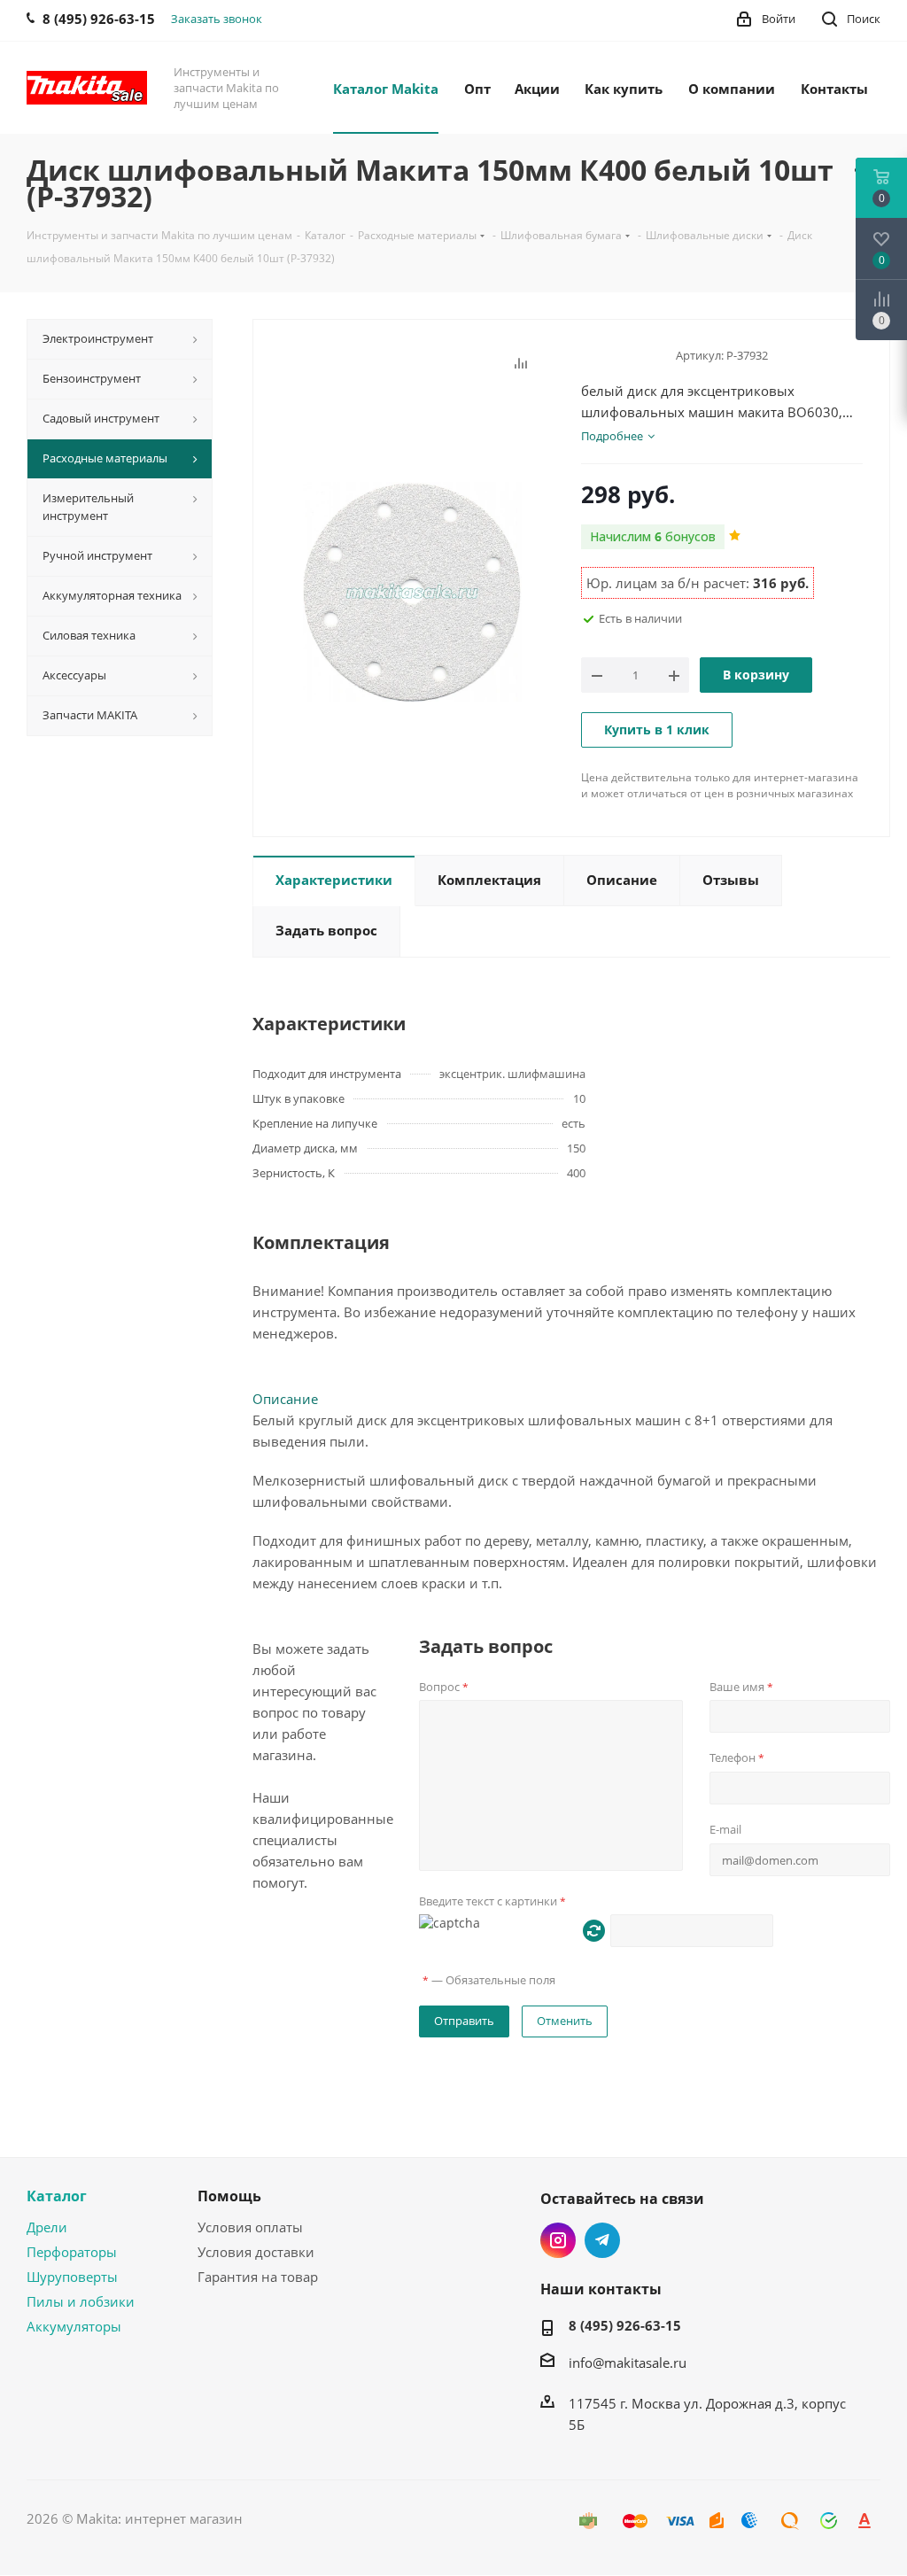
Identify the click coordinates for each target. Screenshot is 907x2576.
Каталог (57, 2196)
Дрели (47, 2227)
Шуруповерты (72, 2277)
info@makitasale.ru (628, 2363)
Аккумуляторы (74, 2326)
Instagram (558, 2240)
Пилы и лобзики (81, 2301)
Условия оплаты (250, 2227)
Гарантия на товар (258, 2277)
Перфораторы (72, 2252)
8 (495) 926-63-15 (625, 2325)
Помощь (229, 2196)
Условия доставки (256, 2252)
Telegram (602, 2240)
